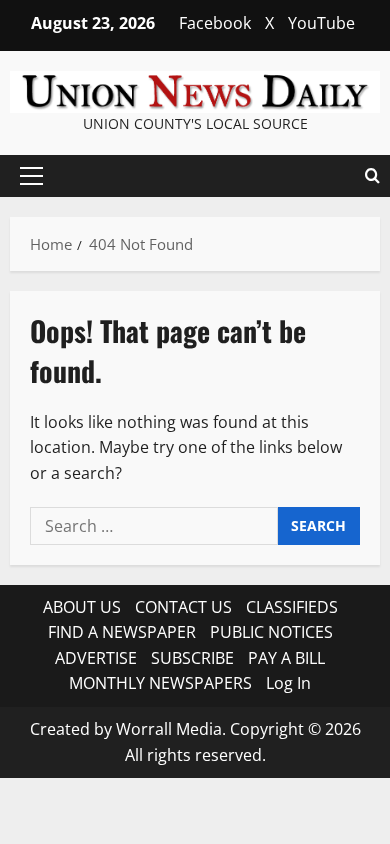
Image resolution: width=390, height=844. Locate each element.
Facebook (215, 23)
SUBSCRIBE (192, 658)
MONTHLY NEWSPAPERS (160, 683)
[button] (31, 176)
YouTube (321, 23)
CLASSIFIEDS (292, 607)
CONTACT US (183, 607)
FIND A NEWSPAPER (122, 632)
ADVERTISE (96, 658)
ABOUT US (82, 607)
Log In (288, 683)
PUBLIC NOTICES (271, 632)
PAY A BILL (286, 658)
